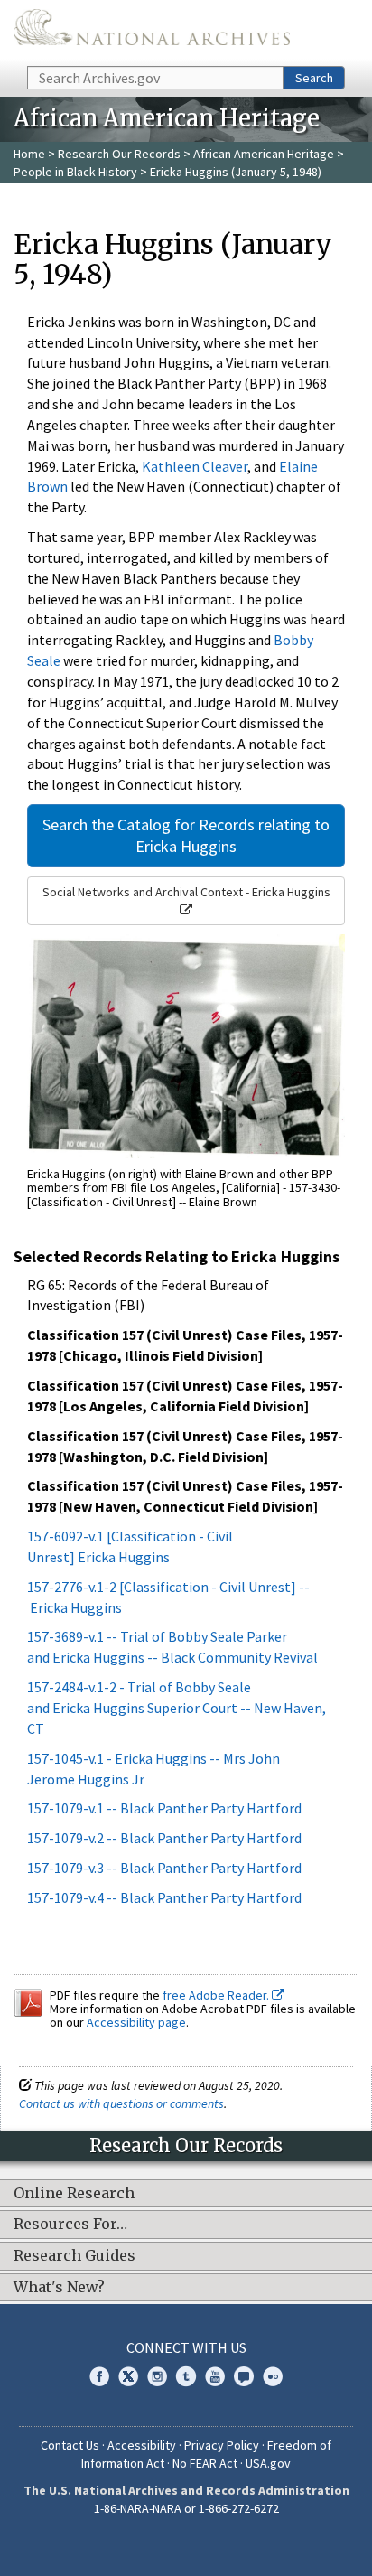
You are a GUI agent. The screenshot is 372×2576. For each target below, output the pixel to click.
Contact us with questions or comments (121, 2103)
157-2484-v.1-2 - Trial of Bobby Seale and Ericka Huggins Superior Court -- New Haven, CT (177, 1708)
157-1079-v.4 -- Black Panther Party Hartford (164, 1897)
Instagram (157, 2376)
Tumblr (186, 2376)
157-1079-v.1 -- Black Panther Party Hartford (164, 1808)
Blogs (244, 2376)
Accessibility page (136, 2022)
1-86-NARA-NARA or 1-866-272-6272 (186, 2508)
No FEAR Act (205, 2463)
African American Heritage (264, 154)
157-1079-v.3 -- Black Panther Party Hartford (164, 1868)
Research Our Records (119, 154)
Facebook (99, 2376)
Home (29, 154)
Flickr (273, 2376)
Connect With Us (186, 2347)
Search (314, 78)
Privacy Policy (222, 2445)
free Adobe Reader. (217, 1995)
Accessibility (142, 2445)
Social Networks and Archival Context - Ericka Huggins (186, 892)
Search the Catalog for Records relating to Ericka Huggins (186, 835)
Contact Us (70, 2445)
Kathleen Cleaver (195, 466)
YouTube (215, 2376)
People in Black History (75, 172)
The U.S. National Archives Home (152, 32)
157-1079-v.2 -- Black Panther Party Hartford (164, 1838)
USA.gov (268, 2463)
